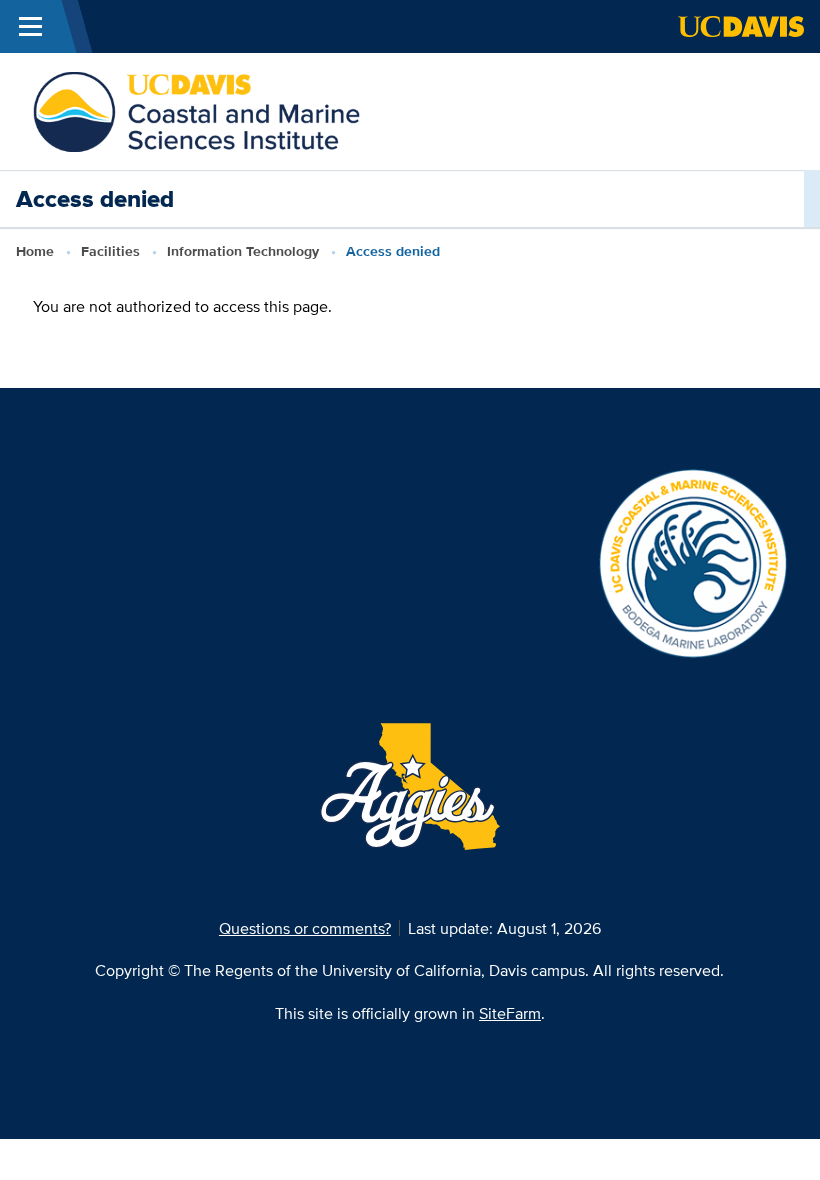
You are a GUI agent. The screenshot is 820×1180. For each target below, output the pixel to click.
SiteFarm (510, 1013)
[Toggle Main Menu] (30, 26)
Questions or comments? (305, 928)
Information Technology (243, 251)
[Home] (196, 110)
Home (35, 251)
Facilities (110, 251)
